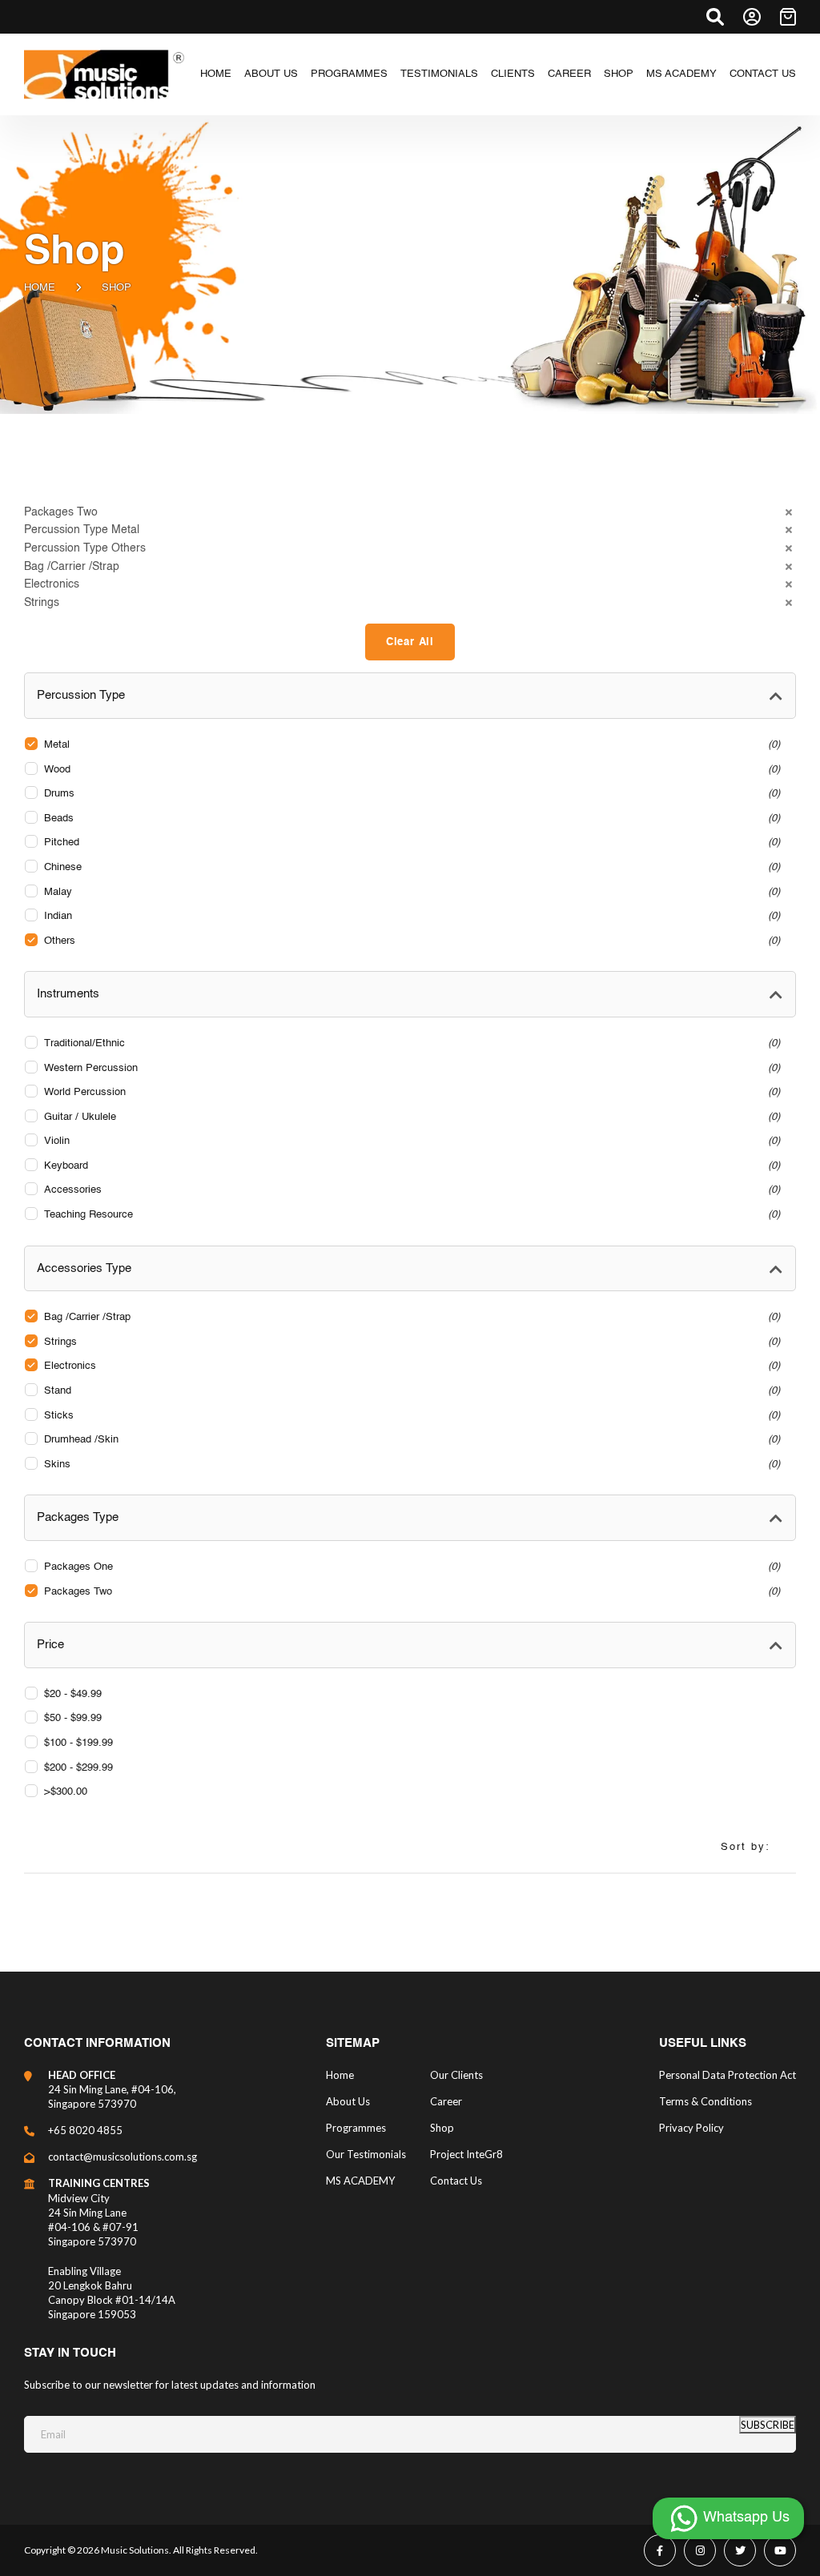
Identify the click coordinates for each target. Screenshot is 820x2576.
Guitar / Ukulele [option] (410, 1117)
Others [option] (410, 941)
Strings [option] (410, 1342)
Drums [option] (410, 794)
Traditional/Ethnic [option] (410, 1043)
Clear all (410, 642)
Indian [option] (410, 916)
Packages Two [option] (410, 1592)
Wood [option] (410, 770)
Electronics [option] (410, 1366)
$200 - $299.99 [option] (78, 1768)
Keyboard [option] (410, 1166)
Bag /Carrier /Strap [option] (410, 1317)
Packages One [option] (410, 1567)
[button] (410, 513)
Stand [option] (410, 1391)
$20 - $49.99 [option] (73, 1694)
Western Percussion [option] (410, 1068)
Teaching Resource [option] (410, 1215)
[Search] (715, 17)
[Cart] (788, 17)
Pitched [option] (410, 843)
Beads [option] (410, 819)
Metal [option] (410, 745)
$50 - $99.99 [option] (73, 1718)
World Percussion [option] (410, 1092)
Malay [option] (410, 892)
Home (40, 288)
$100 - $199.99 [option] (78, 1743)
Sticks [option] (410, 1416)
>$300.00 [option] (66, 1792)
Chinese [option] (410, 867)
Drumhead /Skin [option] (410, 1440)
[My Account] (752, 17)
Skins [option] (410, 1465)
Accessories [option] (410, 1190)
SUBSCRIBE (768, 2425)
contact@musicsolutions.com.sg (123, 2157)
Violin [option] (410, 1141)
